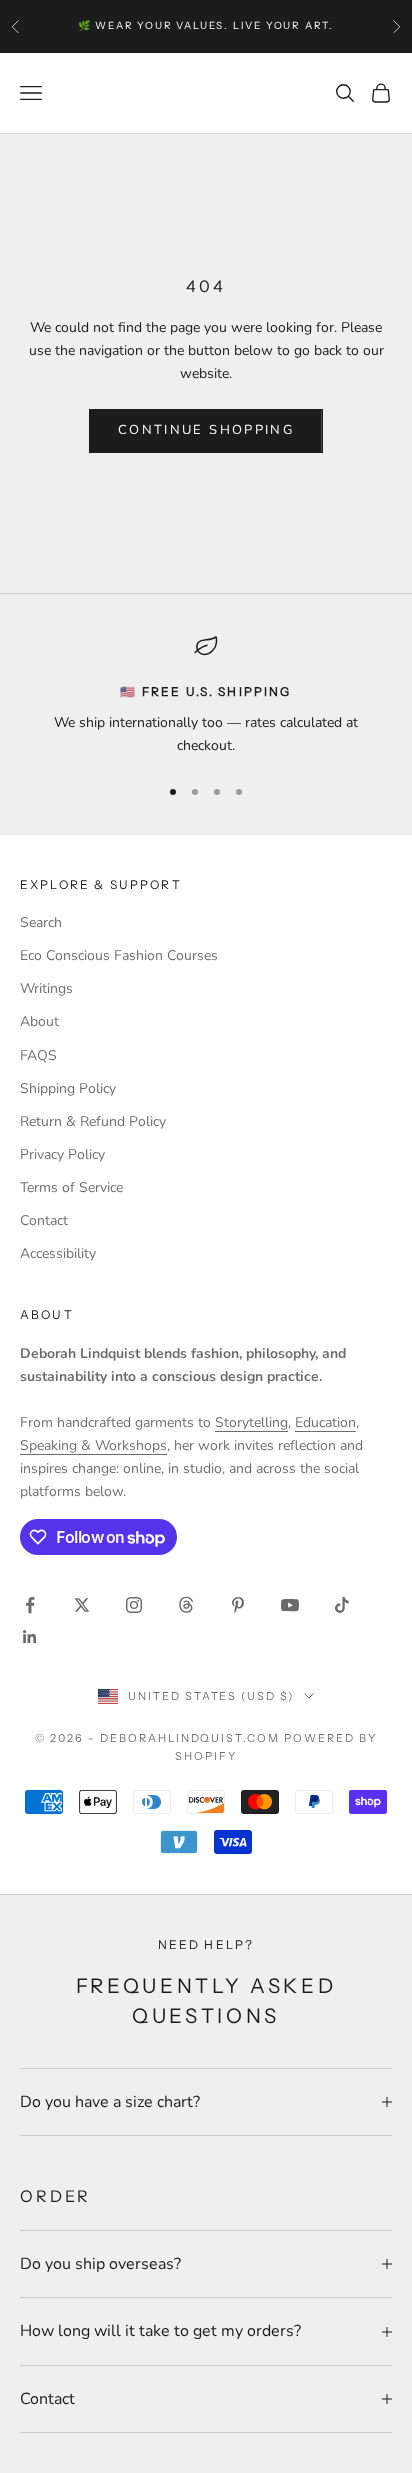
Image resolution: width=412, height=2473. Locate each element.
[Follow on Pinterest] (238, 1605)
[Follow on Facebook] (30, 1605)
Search (41, 922)
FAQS (38, 1055)
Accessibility (58, 1253)
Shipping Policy (68, 1088)
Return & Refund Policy (93, 1121)
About (39, 1021)
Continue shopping (206, 430)
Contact (44, 1220)
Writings (46, 988)
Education (325, 1422)
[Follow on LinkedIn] (30, 1637)
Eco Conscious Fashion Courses (119, 955)
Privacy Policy (62, 1154)
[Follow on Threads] (186, 1605)
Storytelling (251, 1422)
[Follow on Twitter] (82, 1605)
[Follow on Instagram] (134, 1605)
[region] (206, 695)
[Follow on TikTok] (342, 1605)
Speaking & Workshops (93, 1445)
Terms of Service (71, 1187)
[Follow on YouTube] (290, 1605)
